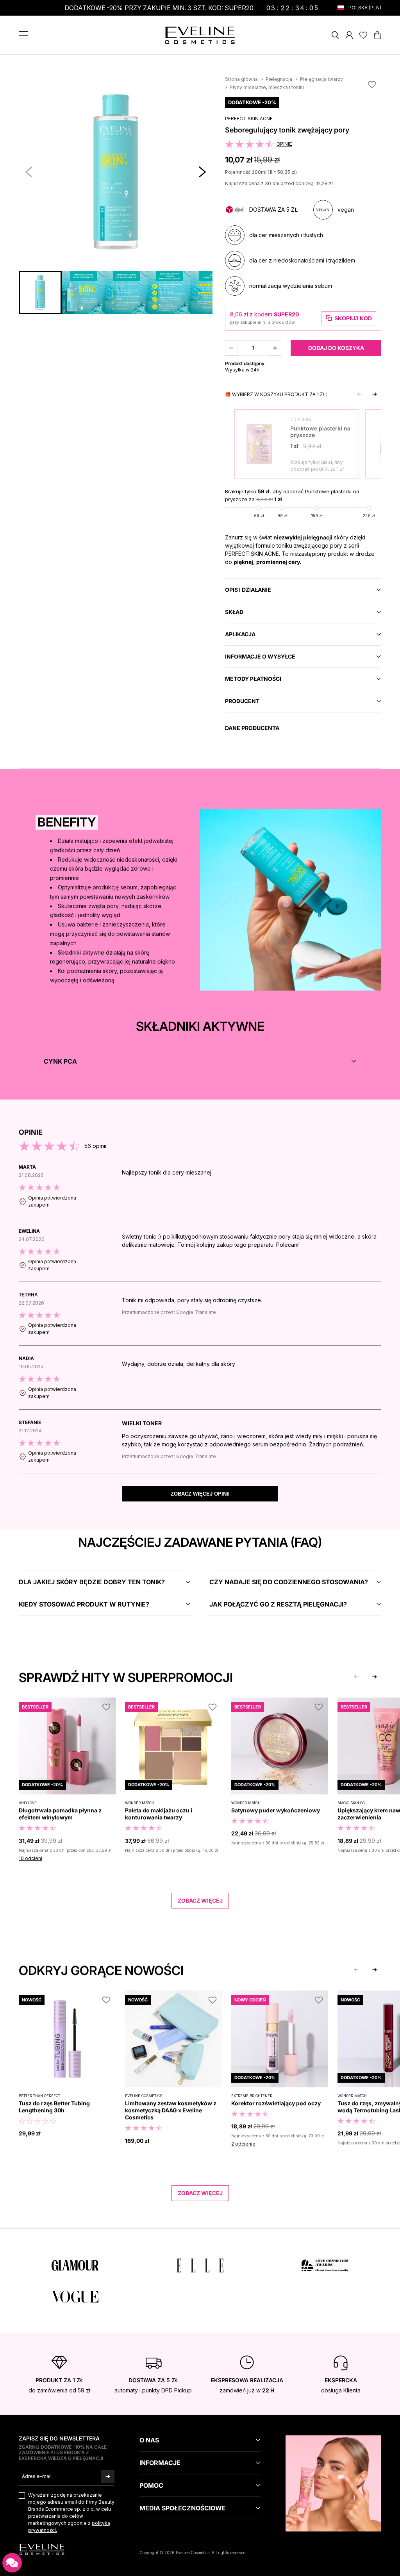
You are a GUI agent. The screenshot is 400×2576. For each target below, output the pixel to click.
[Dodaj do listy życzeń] (372, 84)
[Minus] (231, 348)
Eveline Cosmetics (144, 2096)
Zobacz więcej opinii (200, 1494)
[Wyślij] (108, 2476)
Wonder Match (140, 1803)
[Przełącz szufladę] (23, 35)
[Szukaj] (335, 35)
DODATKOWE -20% (252, 102)
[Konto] (349, 35)
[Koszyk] (377, 35)
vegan (346, 210)
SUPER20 (286, 314)
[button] (202, 172)
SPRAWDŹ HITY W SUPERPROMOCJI (126, 1677)
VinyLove (28, 1803)
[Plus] (275, 348)
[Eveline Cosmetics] (200, 35)
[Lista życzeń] (363, 35)
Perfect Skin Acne (249, 119)
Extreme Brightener (252, 2096)
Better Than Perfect (39, 2096)
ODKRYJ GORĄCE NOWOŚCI (101, 1970)
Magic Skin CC (351, 1803)
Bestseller (35, 1707)
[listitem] (200, 1191)
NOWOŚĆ (32, 2000)
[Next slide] (375, 394)
